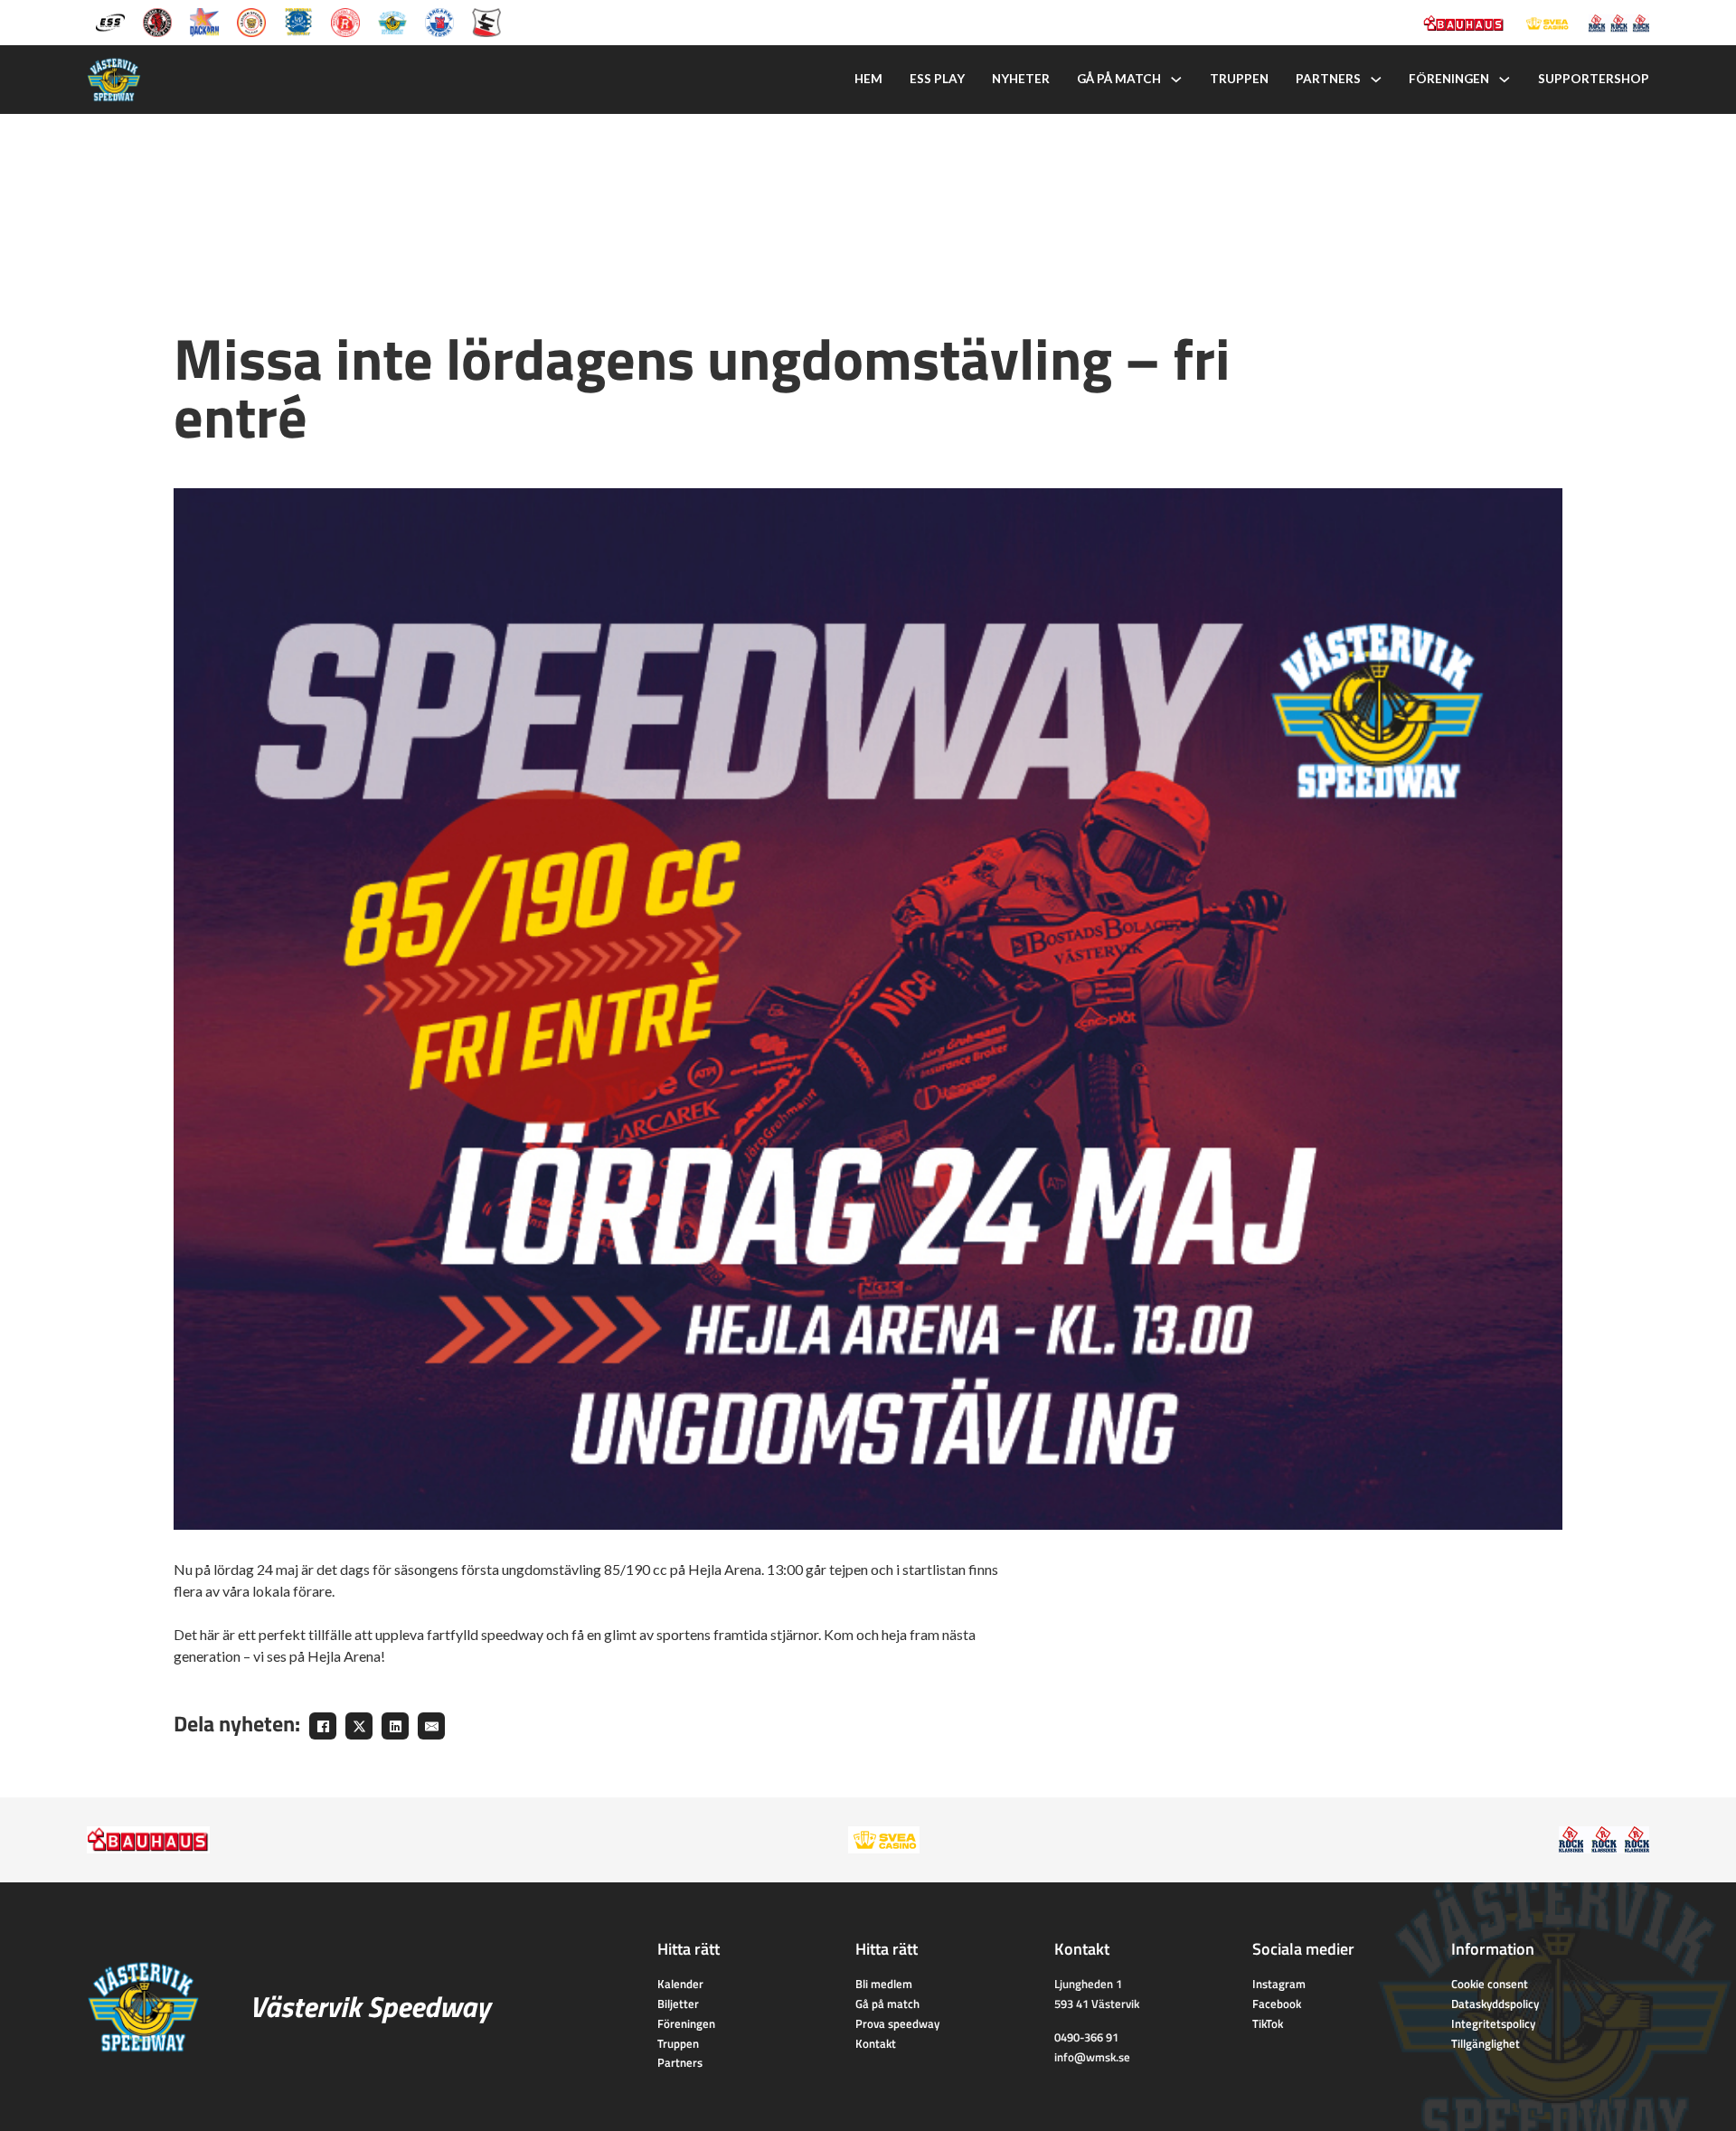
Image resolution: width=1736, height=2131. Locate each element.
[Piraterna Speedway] (298, 21)
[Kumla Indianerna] (157, 21)
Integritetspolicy (1493, 2023)
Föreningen (1449, 79)
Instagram (1279, 1984)
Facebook (1277, 2004)
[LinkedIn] (395, 1726)
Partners (1328, 79)
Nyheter (1021, 79)
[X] (359, 1726)
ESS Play (937, 79)
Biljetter (678, 2004)
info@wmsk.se (1092, 2057)
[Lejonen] (251, 21)
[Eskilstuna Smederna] (486, 21)
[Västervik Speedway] (392, 21)
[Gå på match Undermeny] (1176, 80)
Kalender (680, 1984)
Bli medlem (884, 1984)
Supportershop (1594, 79)
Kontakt (876, 2043)
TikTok (1268, 2023)
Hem (868, 79)
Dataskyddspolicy (1495, 2004)
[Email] (431, 1726)
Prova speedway (897, 2023)
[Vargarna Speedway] (439, 21)
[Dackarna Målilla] (204, 21)
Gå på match (1119, 79)
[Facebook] (323, 1726)
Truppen (1239, 79)
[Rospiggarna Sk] (345, 21)
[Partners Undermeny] (1376, 80)
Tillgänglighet (1486, 2043)
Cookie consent (1490, 1984)
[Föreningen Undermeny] (1505, 80)
